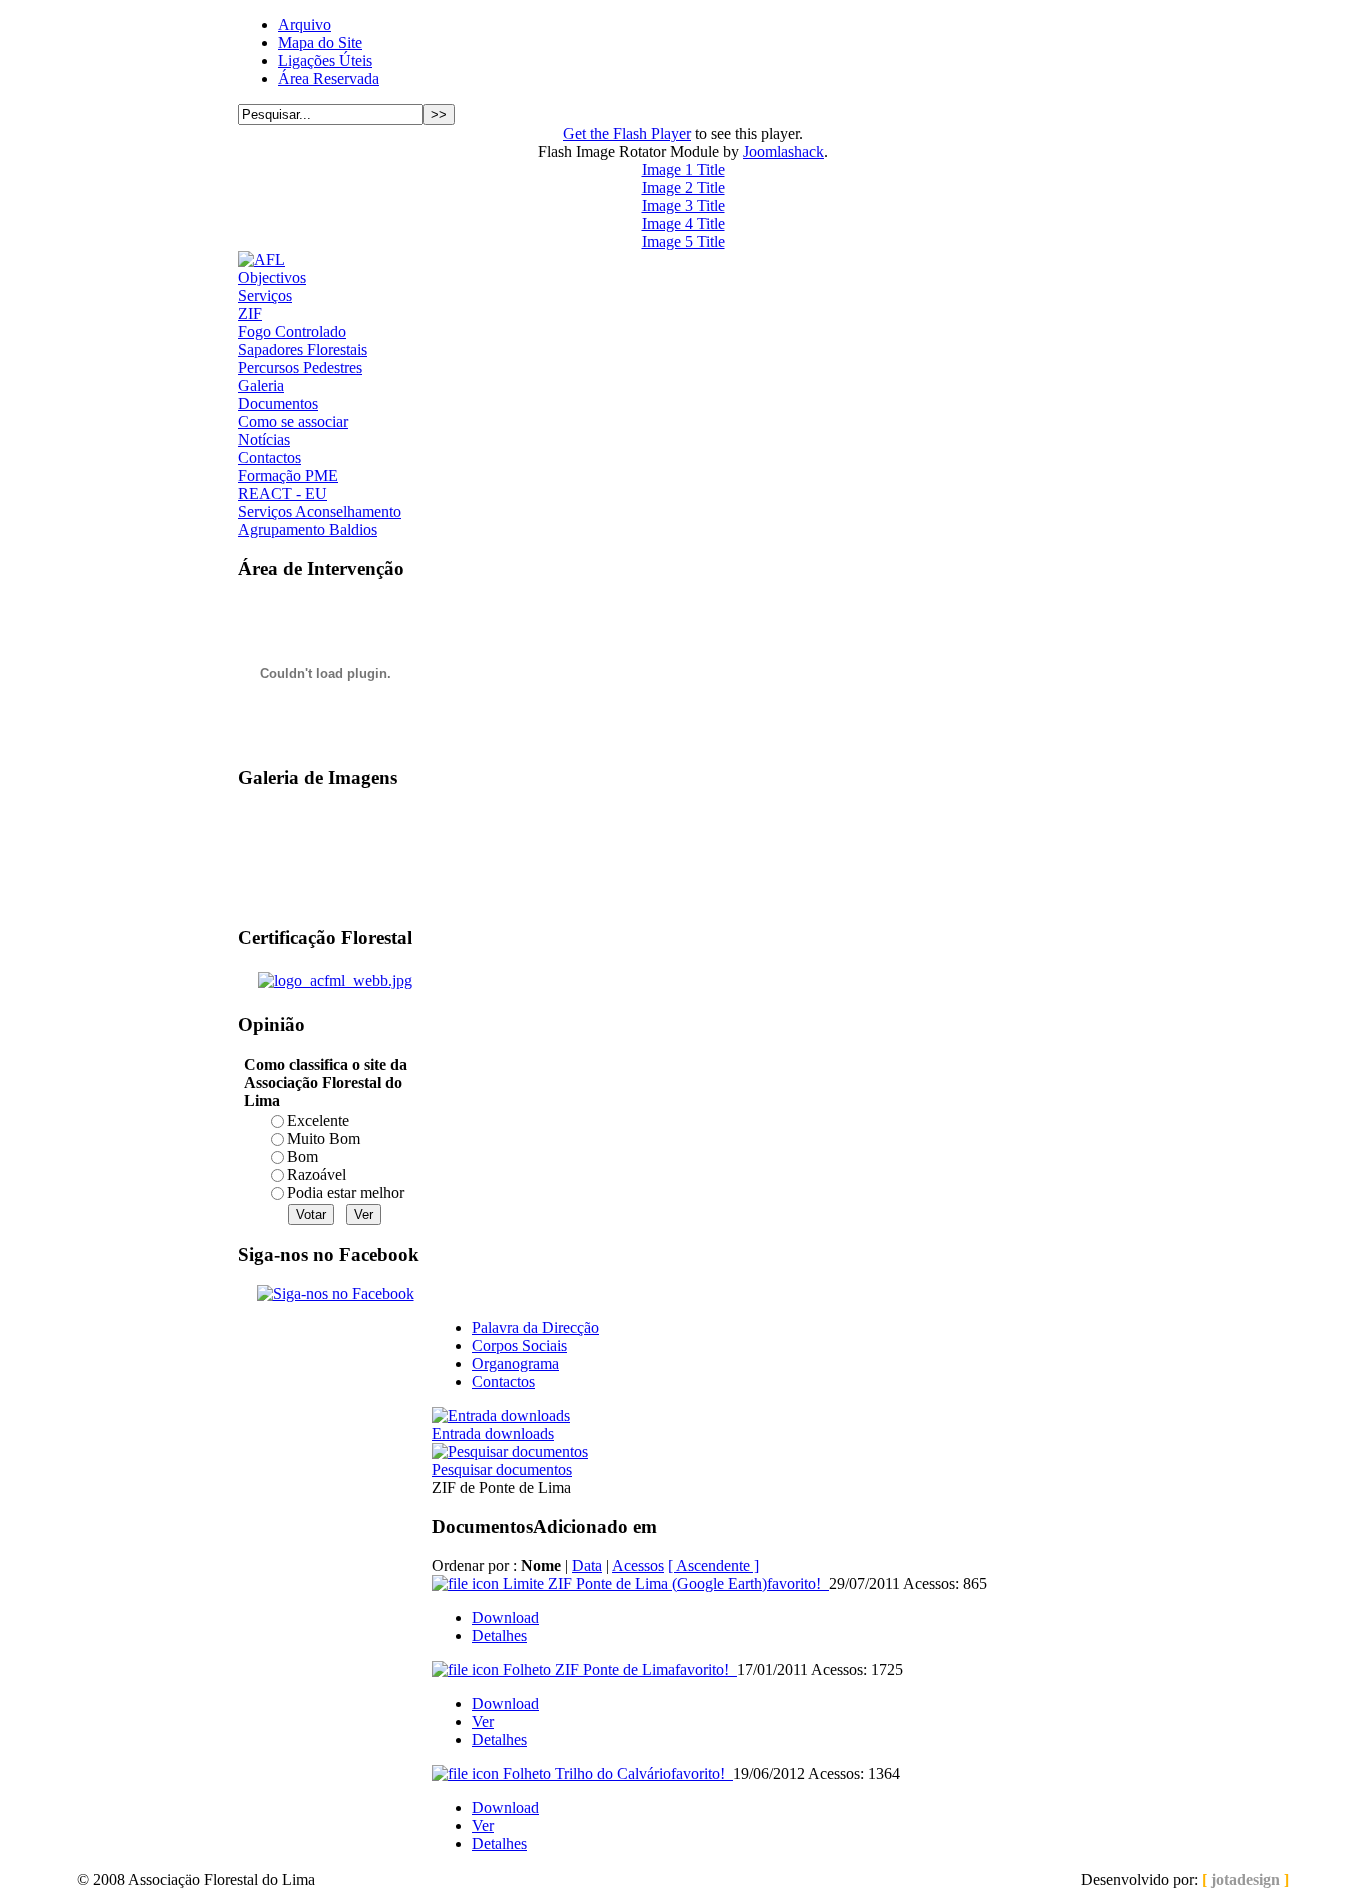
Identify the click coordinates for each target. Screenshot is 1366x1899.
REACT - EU (282, 493)
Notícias (264, 439)
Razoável (316, 1174)
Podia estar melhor (345, 1192)
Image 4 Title (683, 223)
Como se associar (293, 421)
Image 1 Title (683, 169)
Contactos (269, 457)
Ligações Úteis (325, 60)
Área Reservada (328, 78)
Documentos (278, 403)
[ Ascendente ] (713, 1565)
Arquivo (304, 24)
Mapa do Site (320, 42)
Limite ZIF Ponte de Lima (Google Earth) (662, 1583)
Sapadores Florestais (302, 349)
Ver (483, 1721)
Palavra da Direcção (535, 1327)
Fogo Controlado (292, 331)
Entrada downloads (493, 1433)
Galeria (261, 385)
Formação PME (288, 475)
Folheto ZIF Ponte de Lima (616, 1669)
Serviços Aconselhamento (319, 511)
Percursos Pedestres (300, 367)
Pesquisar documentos (502, 1469)
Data (587, 1565)
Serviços (265, 295)
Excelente (318, 1120)
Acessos (638, 1565)
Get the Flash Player (627, 133)
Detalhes (499, 1635)
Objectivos (272, 277)
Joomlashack (783, 151)
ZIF (250, 313)
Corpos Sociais (519, 1345)
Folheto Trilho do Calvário (614, 1773)
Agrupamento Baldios (307, 529)
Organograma (515, 1363)
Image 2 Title (683, 187)
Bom (302, 1156)
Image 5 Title (683, 241)
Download (505, 1617)
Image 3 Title (683, 205)
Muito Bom (323, 1138)
